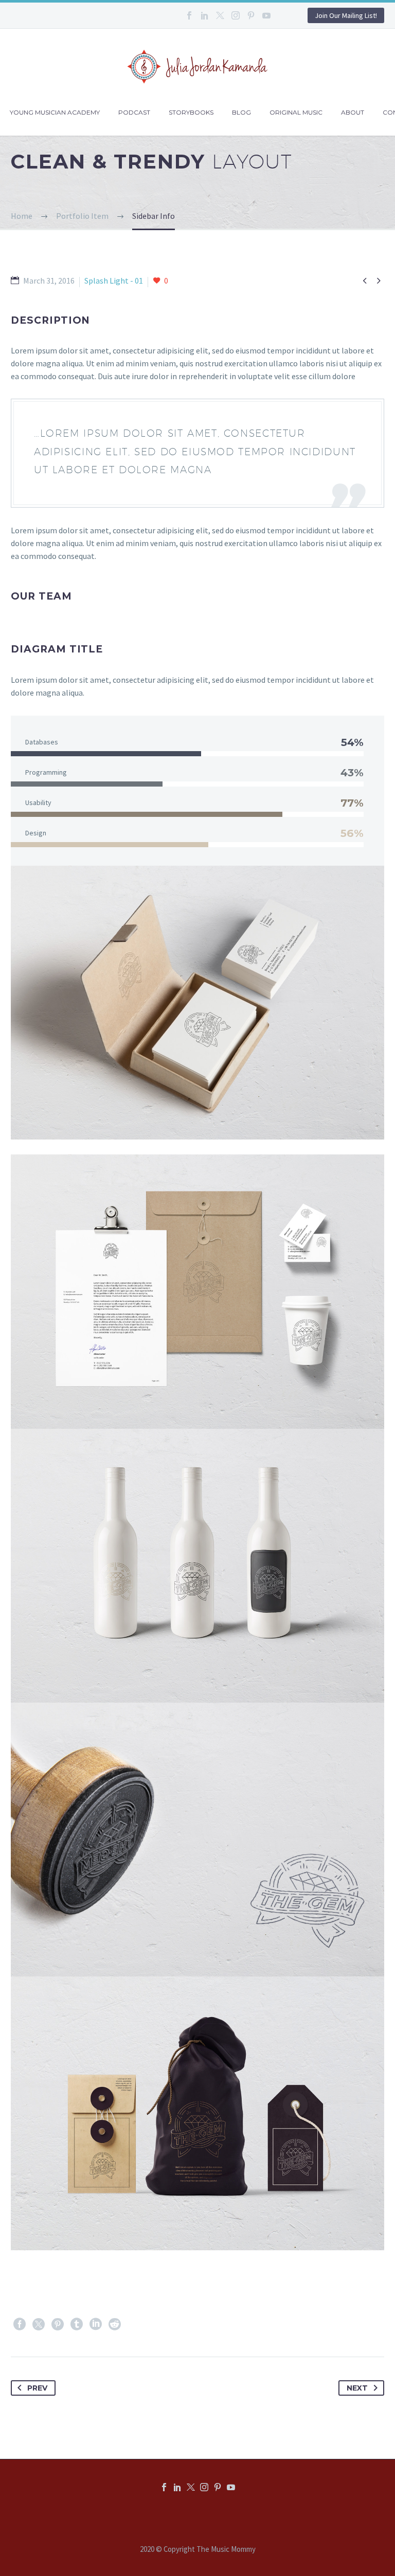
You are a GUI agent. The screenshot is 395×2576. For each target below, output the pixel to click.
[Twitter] (220, 15)
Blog (241, 112)
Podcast (134, 112)
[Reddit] (115, 2324)
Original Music (296, 112)
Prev (37, 2388)
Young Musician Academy (55, 112)
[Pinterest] (251, 15)
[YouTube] (266, 15)
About (353, 112)
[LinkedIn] (205, 15)
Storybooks (191, 112)
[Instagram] (236, 15)
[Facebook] (189, 15)
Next (357, 2388)
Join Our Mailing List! (346, 15)
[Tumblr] (77, 2324)
